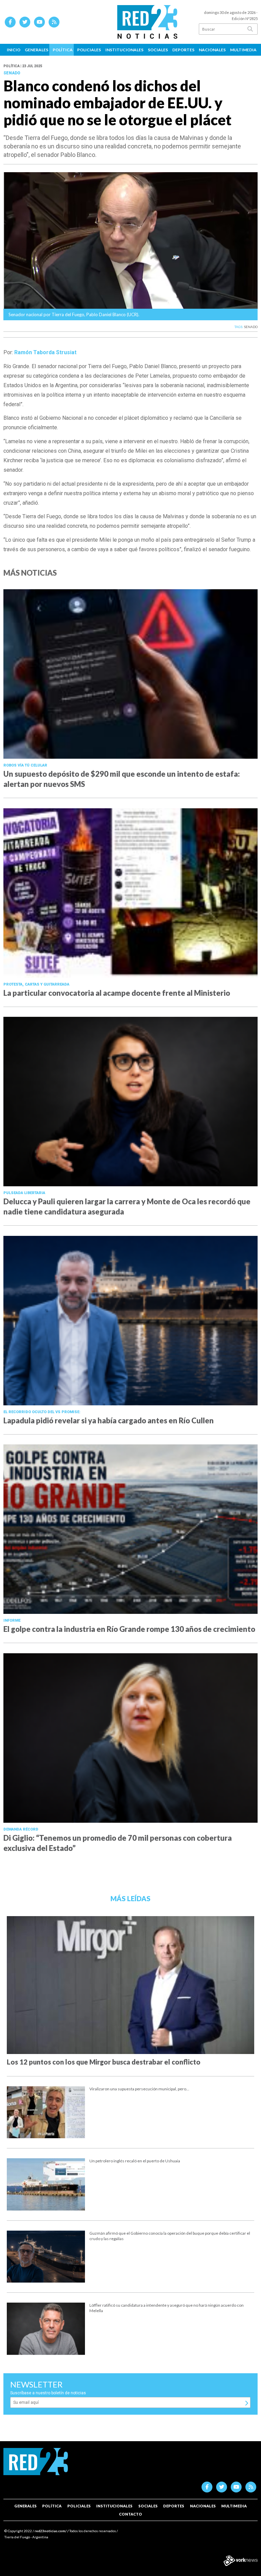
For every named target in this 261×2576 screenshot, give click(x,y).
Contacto (130, 2514)
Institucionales (124, 50)
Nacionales (212, 50)
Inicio (14, 50)
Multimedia (243, 50)
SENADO (251, 327)
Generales (37, 50)
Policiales (89, 50)
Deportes (183, 50)
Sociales (158, 50)
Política (63, 50)
